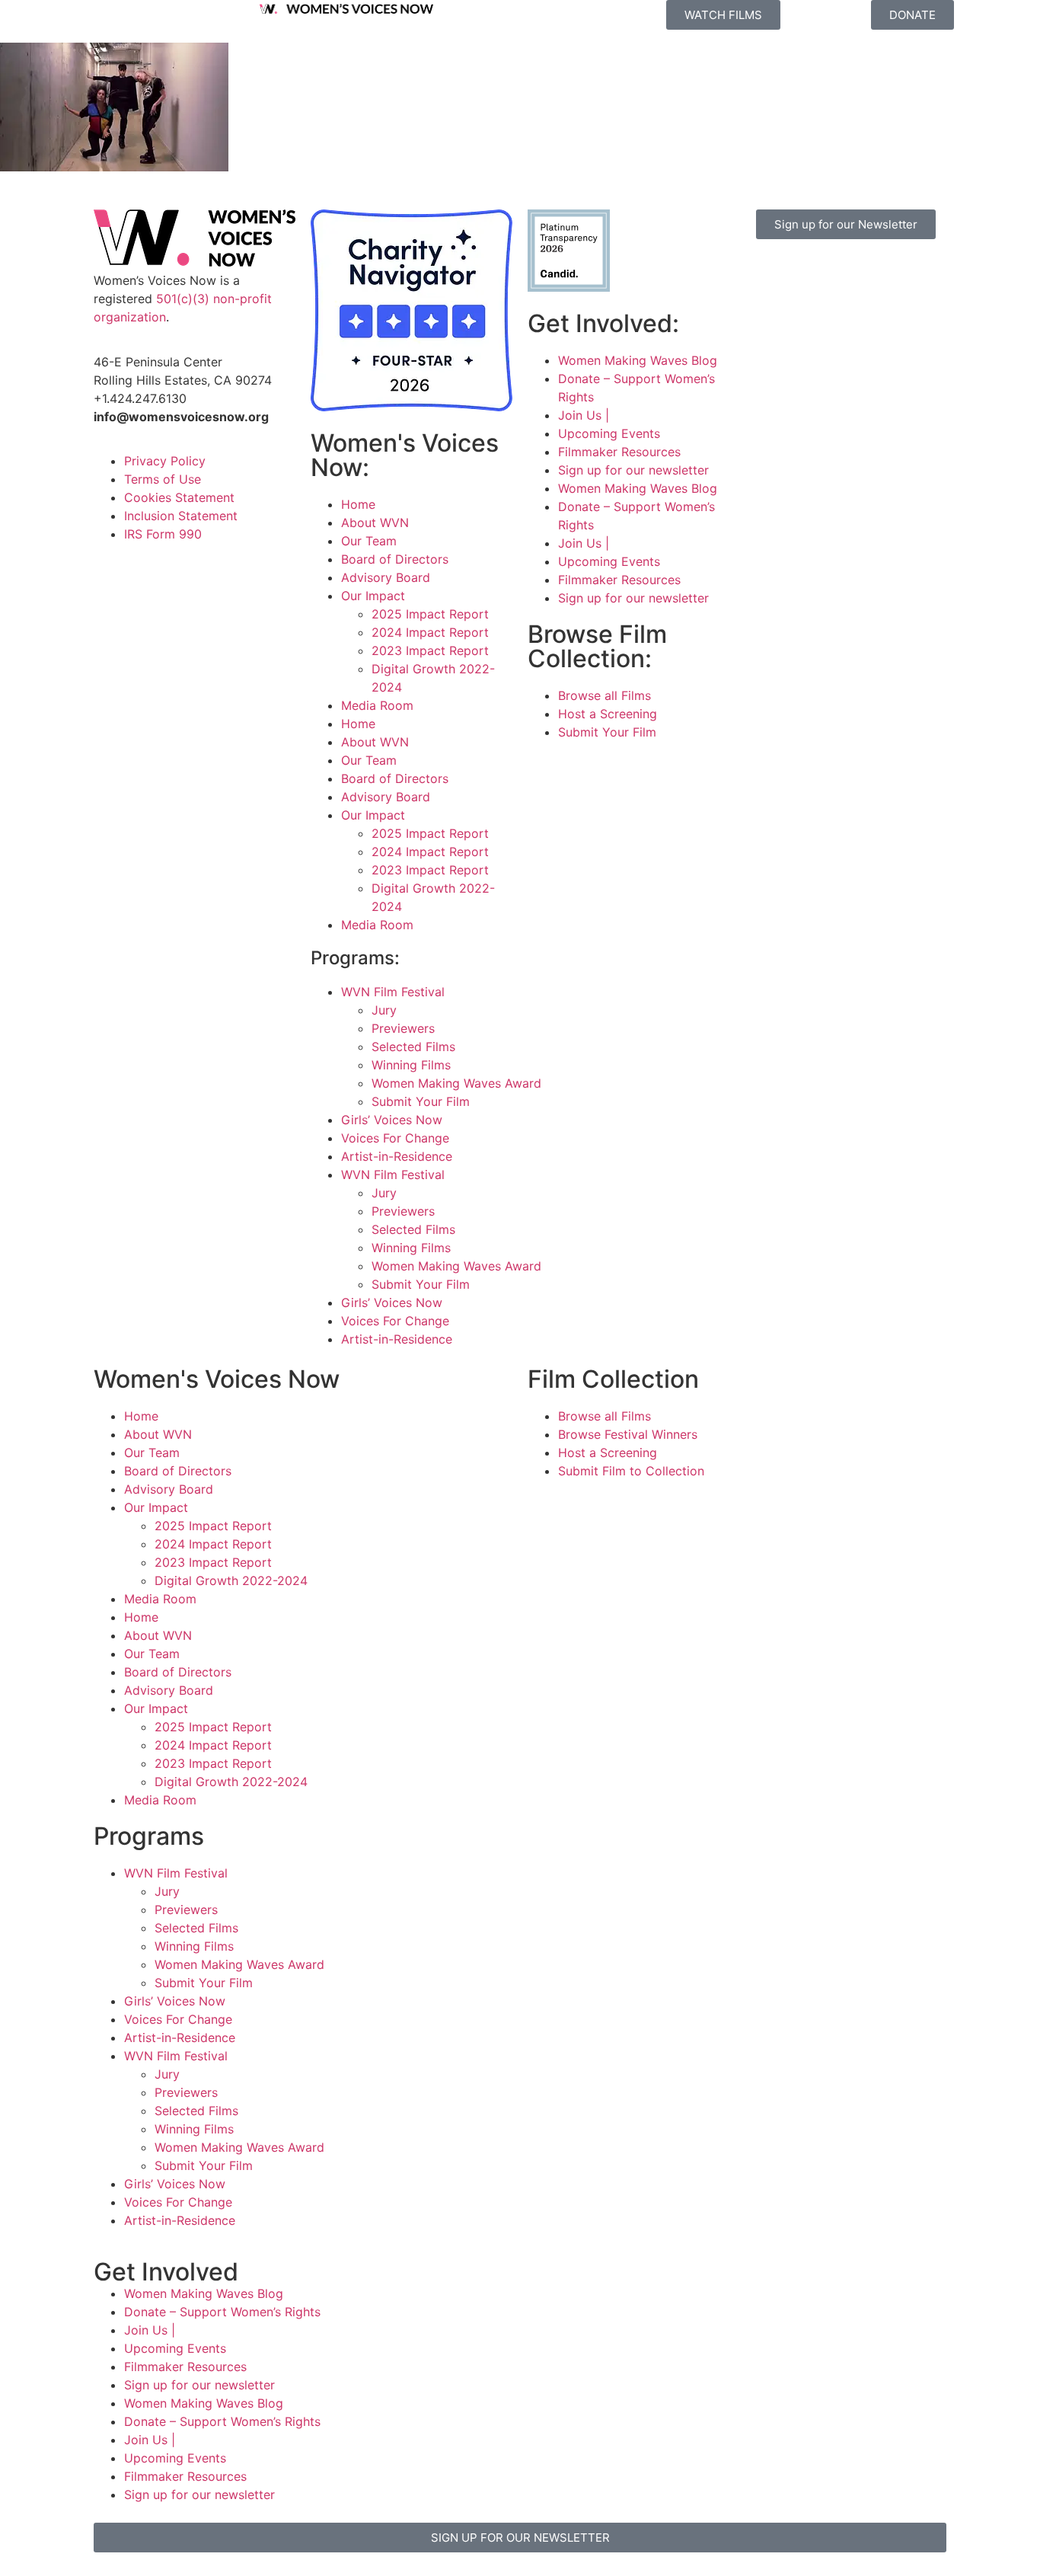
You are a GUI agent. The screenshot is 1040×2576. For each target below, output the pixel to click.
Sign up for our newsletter (633, 470)
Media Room (377, 705)
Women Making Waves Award (456, 1083)
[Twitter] (847, 273)
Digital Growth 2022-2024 (231, 1580)
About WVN (375, 523)
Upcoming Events (609, 433)
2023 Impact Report (430, 650)
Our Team (369, 541)
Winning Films (411, 1065)
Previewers (403, 1028)
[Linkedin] (806, 316)
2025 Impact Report (430, 614)
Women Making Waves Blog (638, 360)
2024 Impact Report (430, 632)
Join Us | (584, 415)
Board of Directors (395, 559)
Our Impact (373, 596)
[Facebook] (764, 273)
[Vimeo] (889, 273)
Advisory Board (386, 577)
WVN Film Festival (393, 992)
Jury (384, 1010)
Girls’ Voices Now (392, 1120)
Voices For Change (395, 1138)
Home (358, 504)
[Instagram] (806, 273)
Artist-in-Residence (397, 1156)
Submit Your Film (421, 1101)
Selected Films (413, 1047)
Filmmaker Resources (619, 452)
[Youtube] (764, 316)
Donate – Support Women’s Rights (222, 2312)
